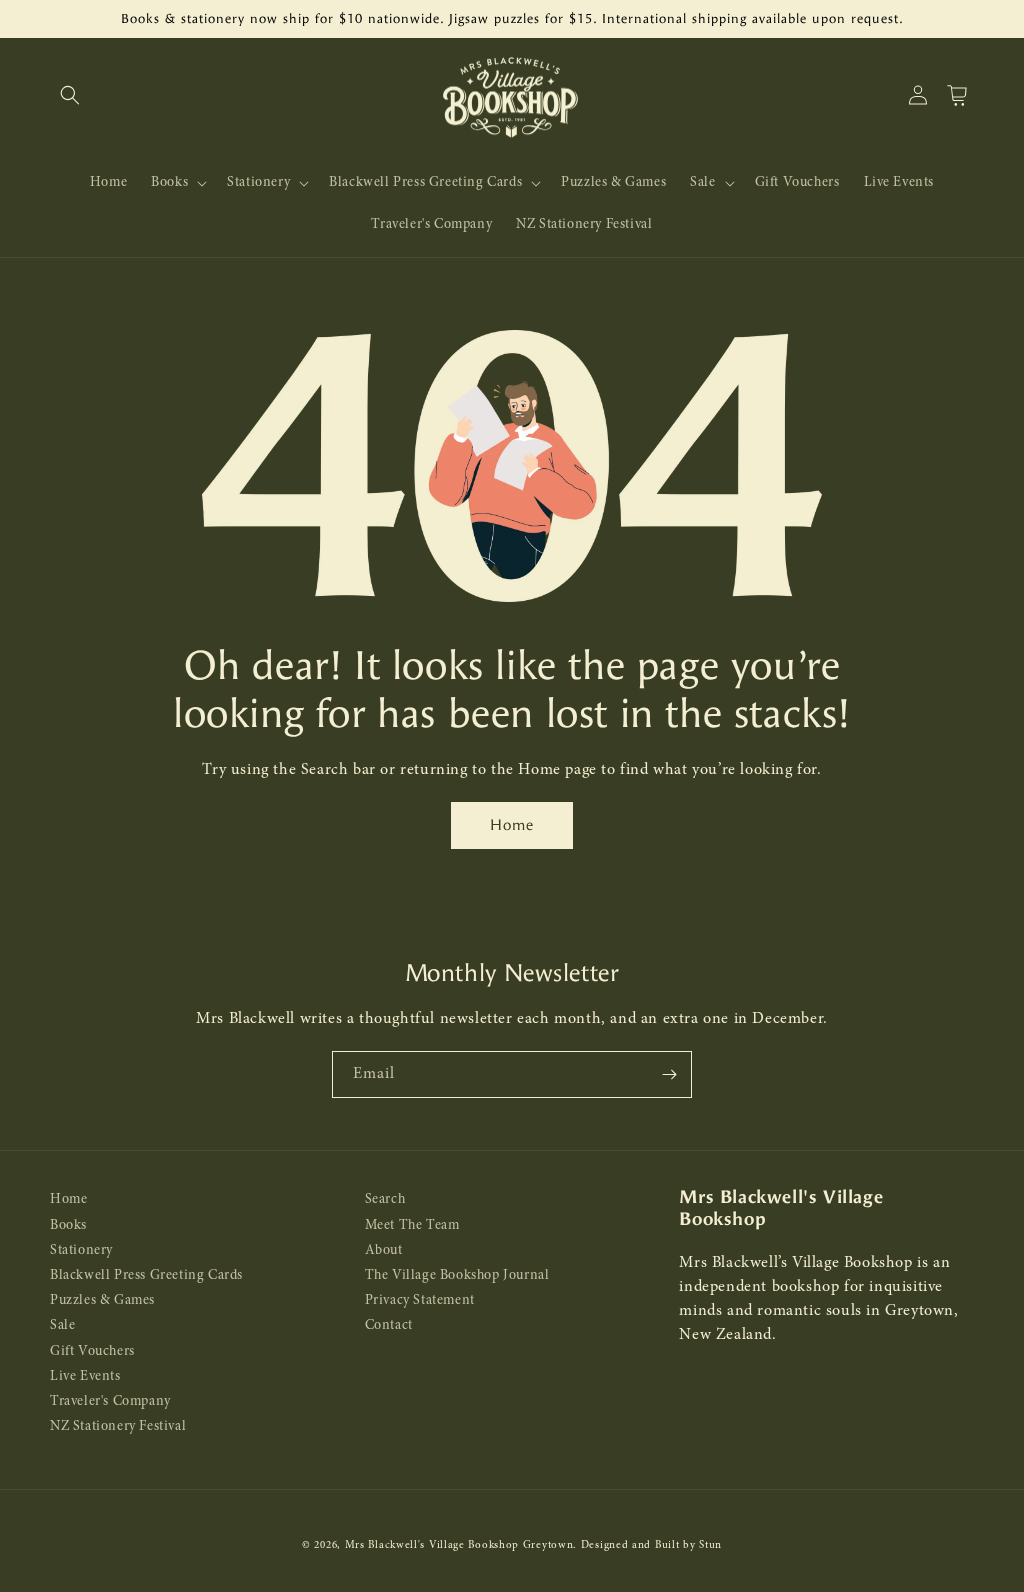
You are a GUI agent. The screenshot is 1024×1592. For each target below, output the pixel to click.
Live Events (85, 1376)
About (384, 1250)
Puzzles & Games (102, 1300)
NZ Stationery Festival (118, 1426)
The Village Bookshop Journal (457, 1275)
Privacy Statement (420, 1300)
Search (385, 1199)
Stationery (81, 1250)
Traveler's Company (110, 1401)
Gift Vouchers (92, 1351)
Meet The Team (412, 1225)
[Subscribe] (669, 1074)
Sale (62, 1325)
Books (68, 1225)
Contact (389, 1325)
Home (512, 825)
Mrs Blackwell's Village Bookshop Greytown (459, 1545)
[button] (70, 95)
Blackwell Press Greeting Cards (146, 1275)
